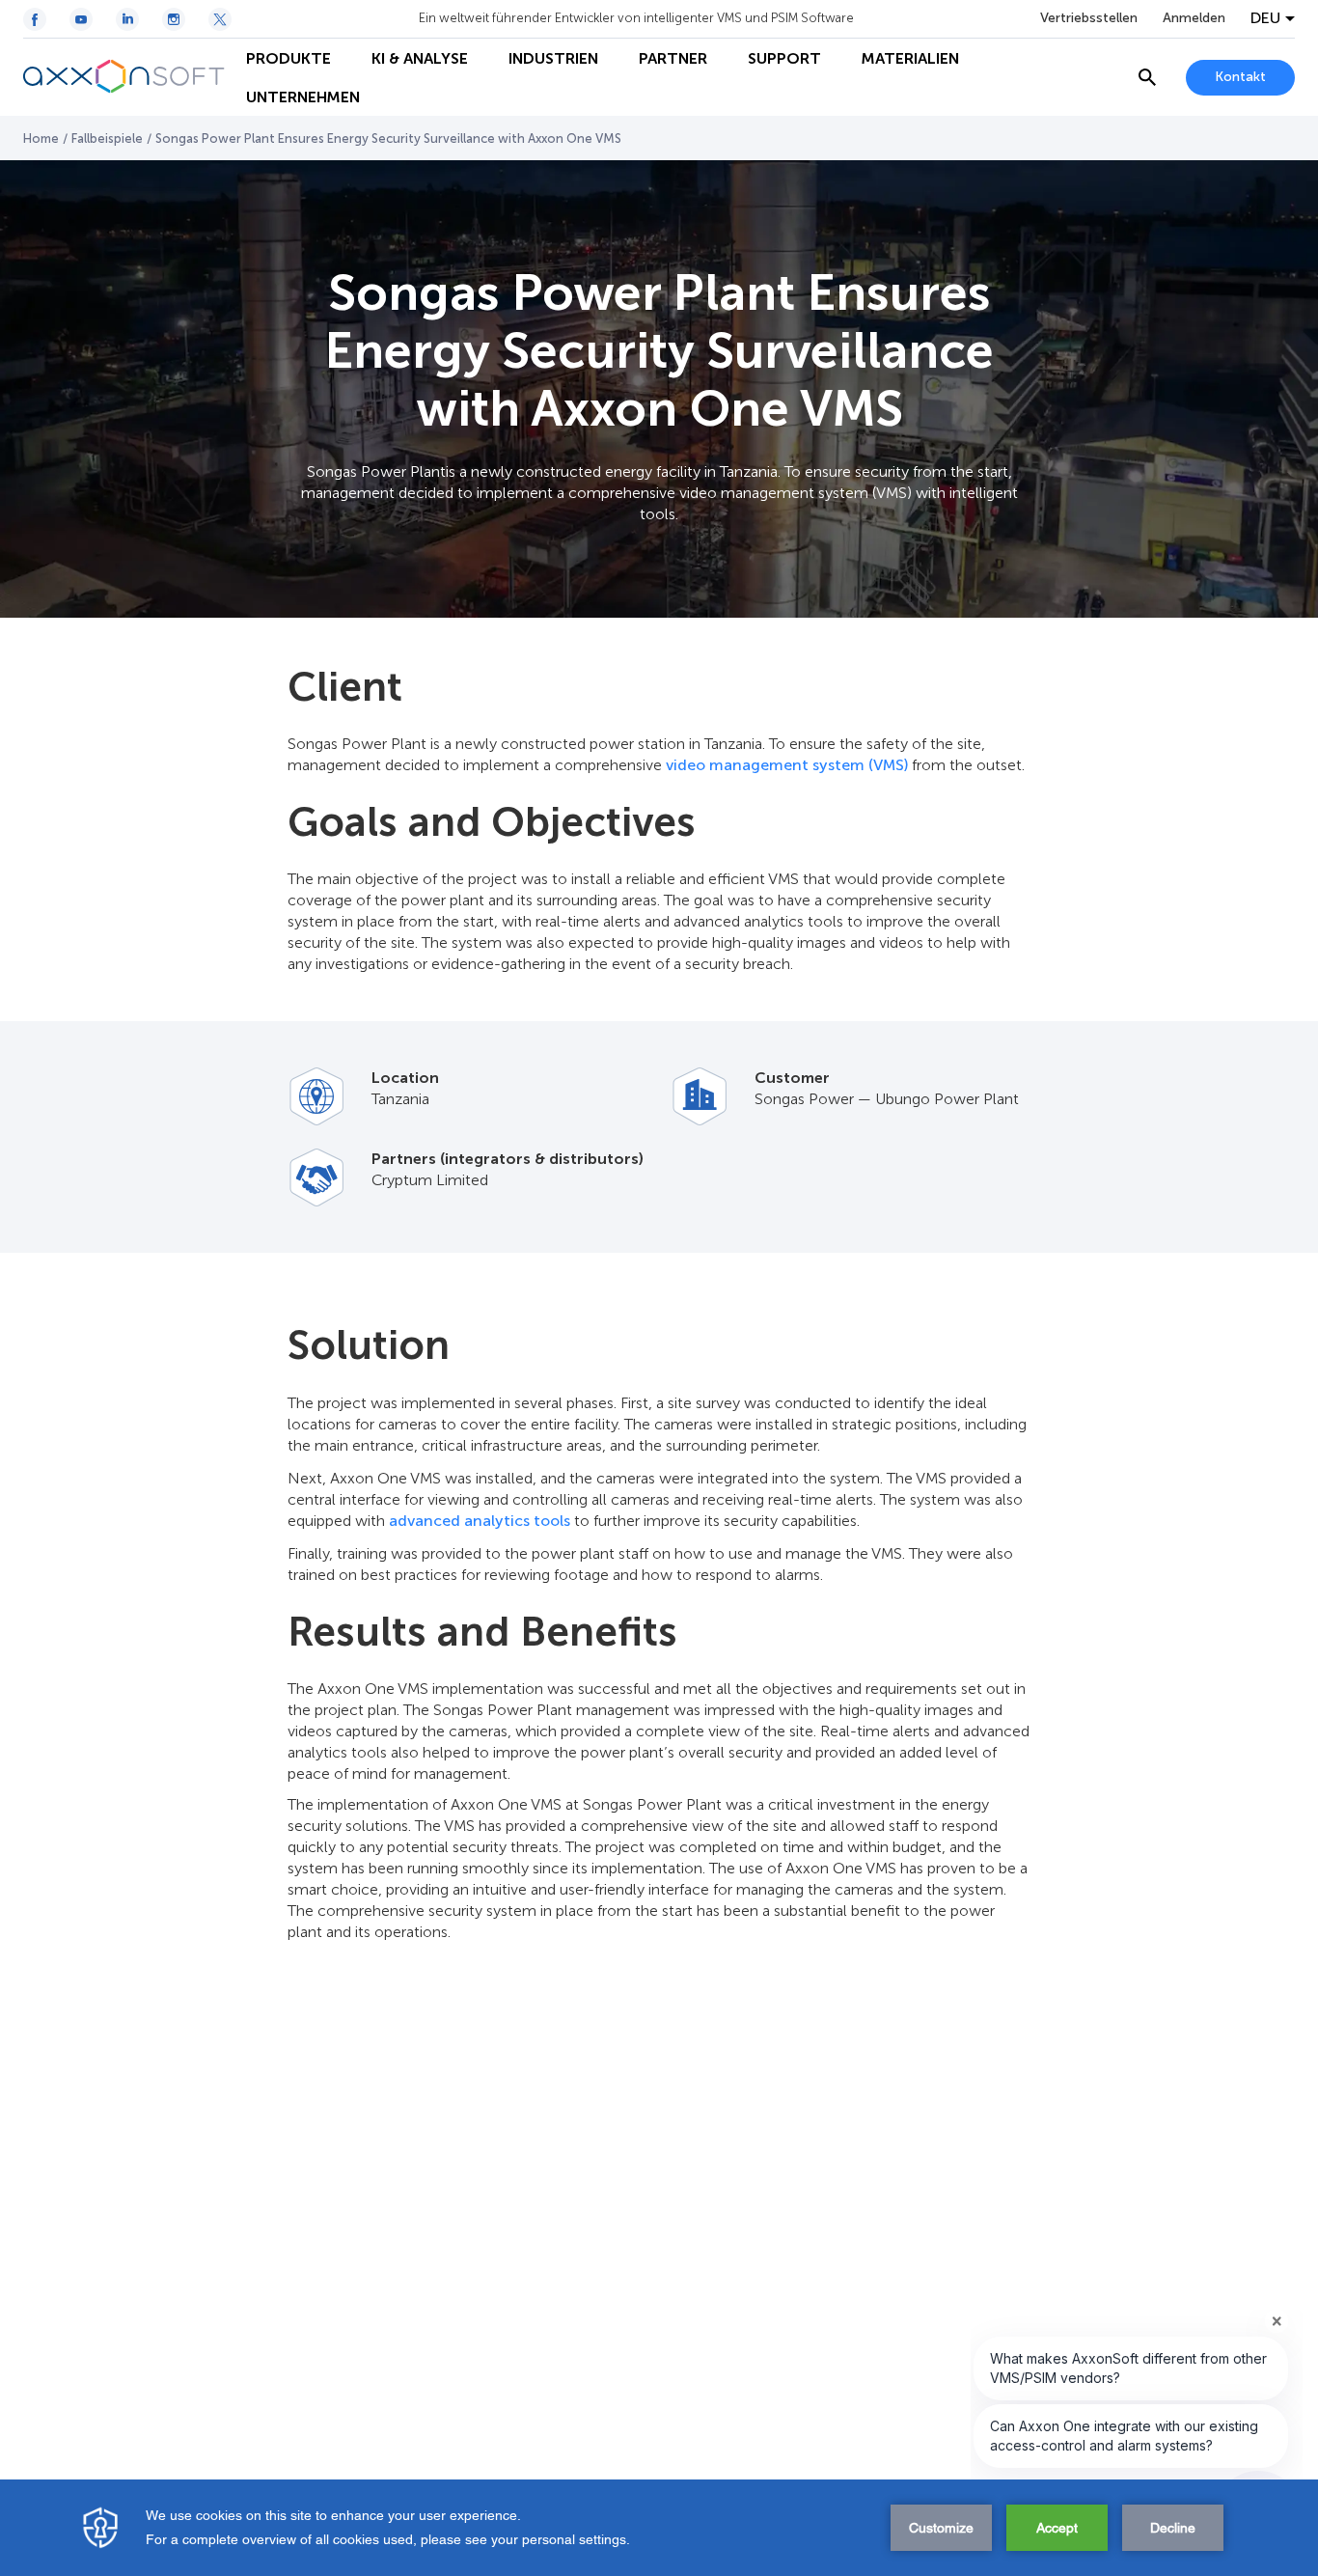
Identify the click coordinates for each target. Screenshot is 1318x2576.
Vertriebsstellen (1089, 18)
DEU (1265, 18)
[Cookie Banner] (659, 2528)
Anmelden (1194, 18)
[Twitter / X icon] (220, 19)
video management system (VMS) (787, 765)
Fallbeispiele (107, 138)
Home (41, 138)
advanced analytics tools (480, 1521)
